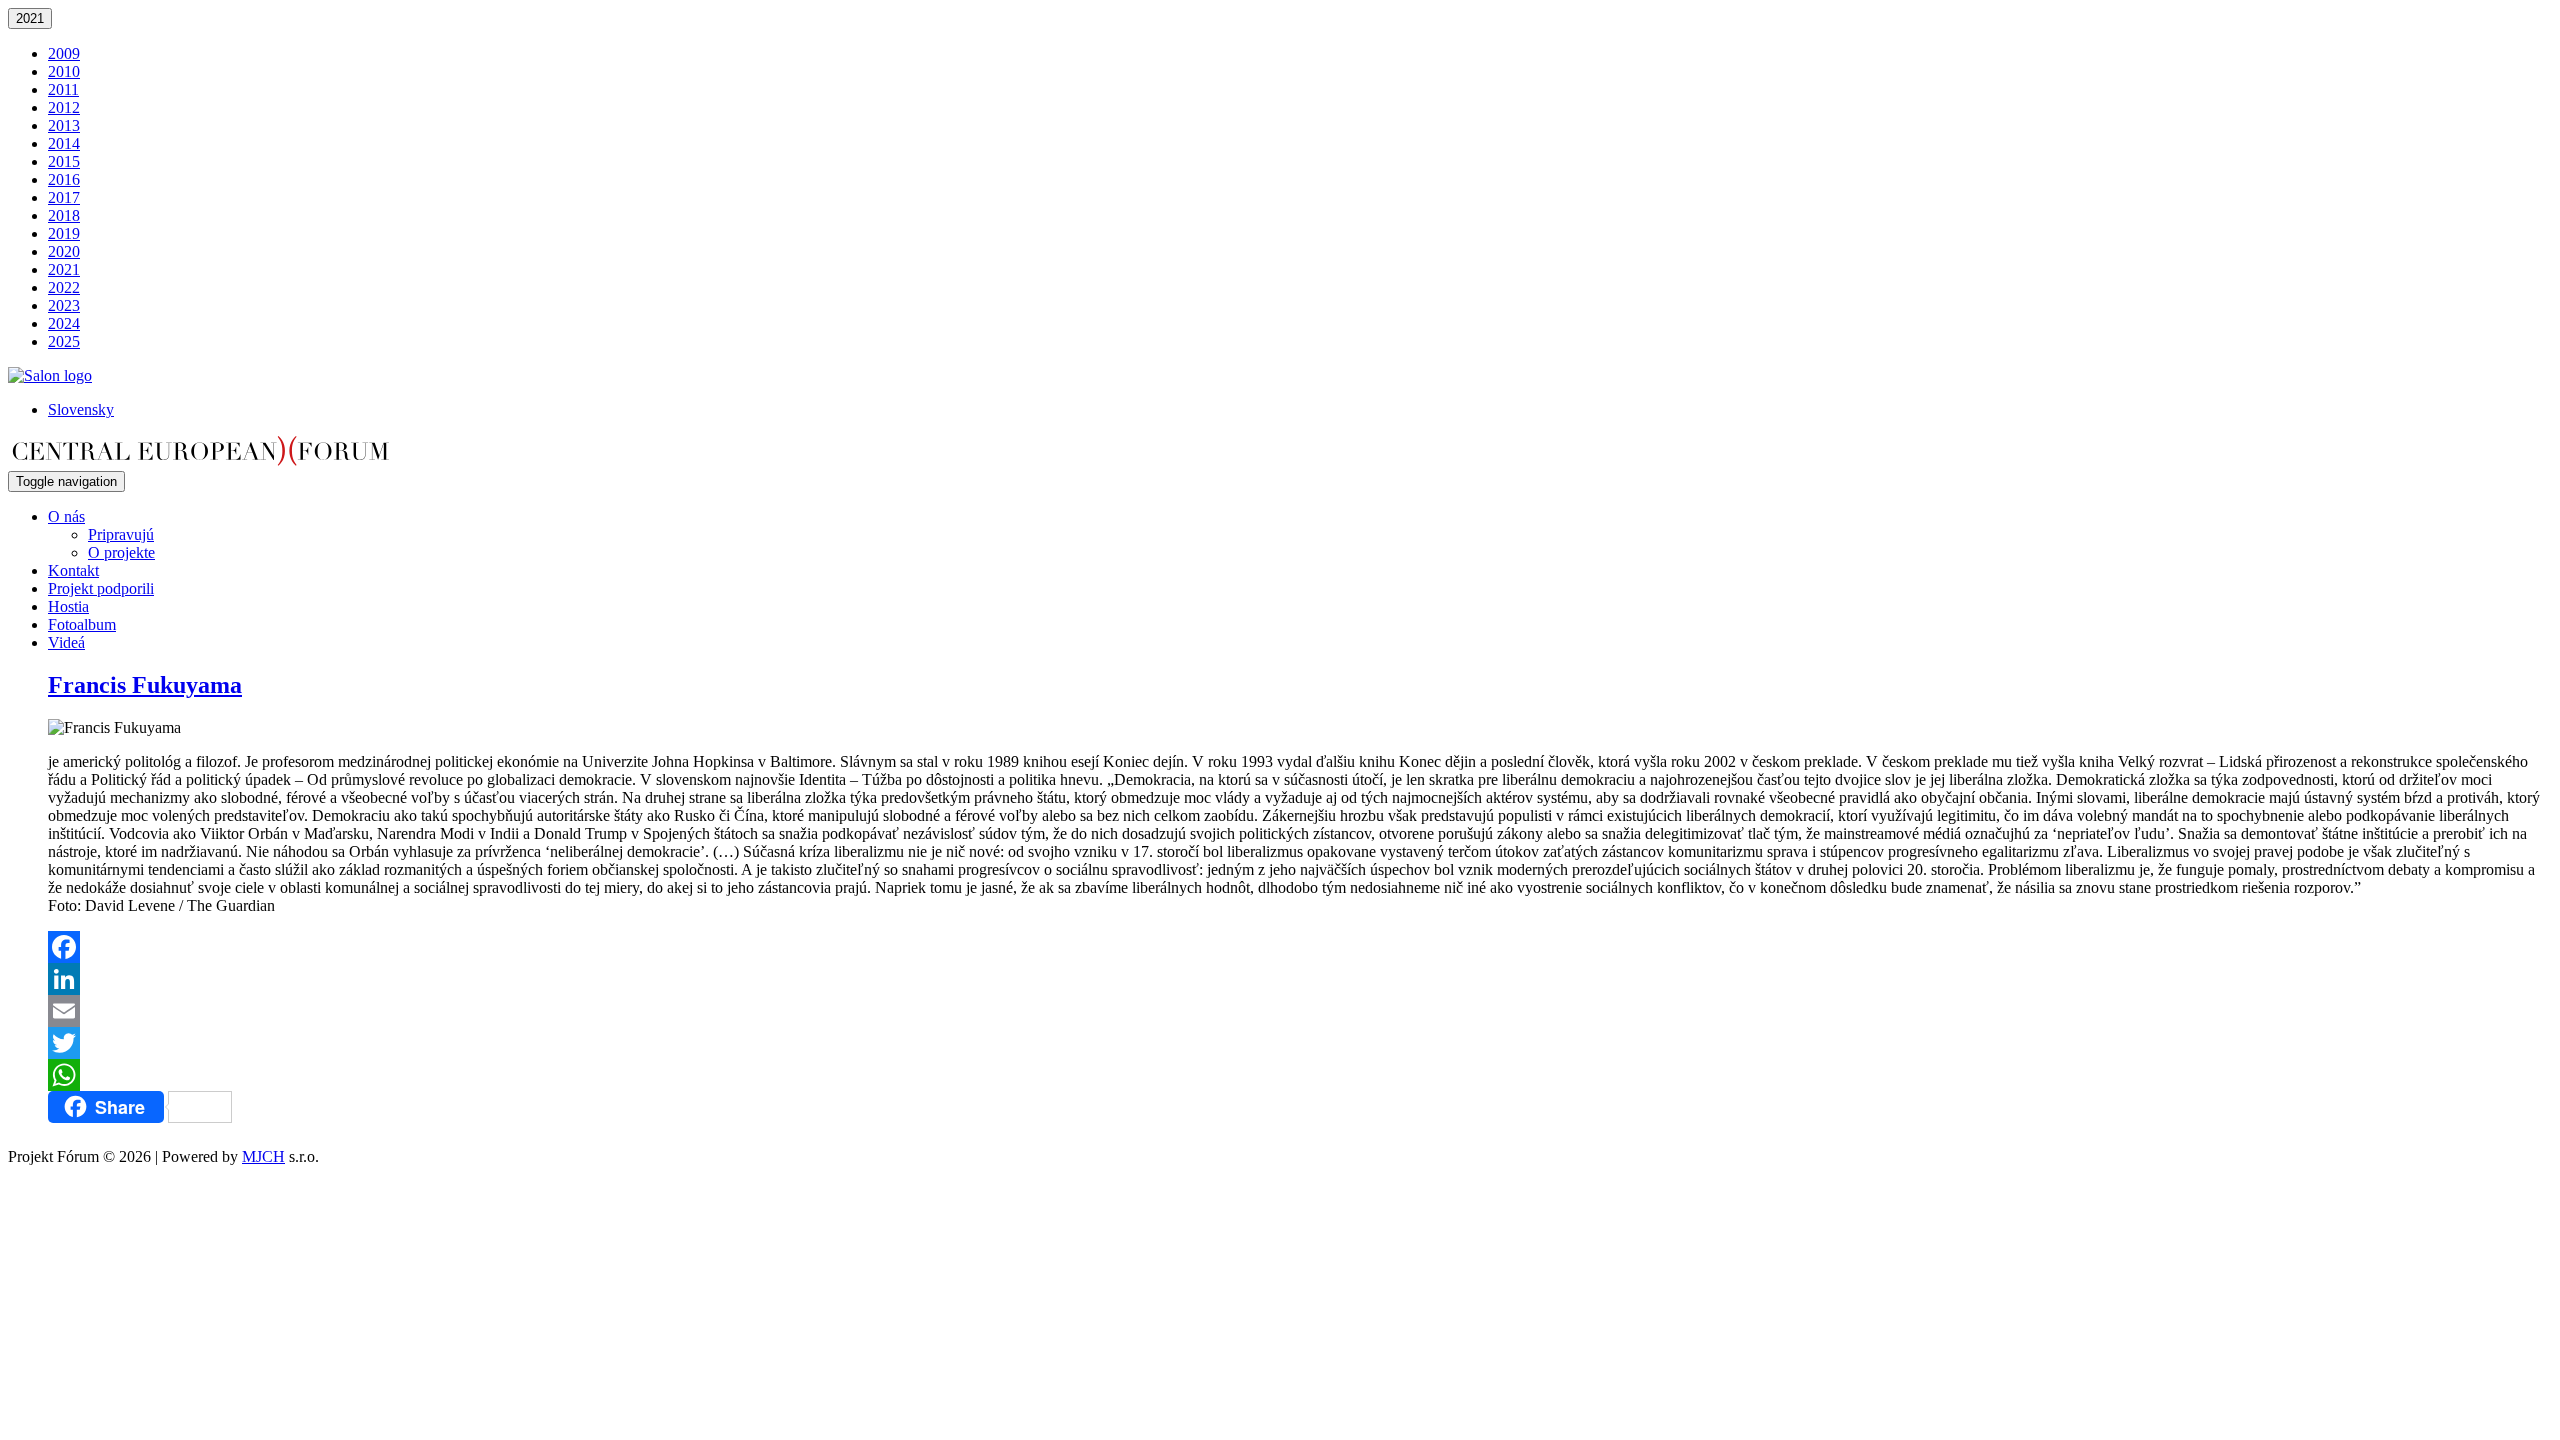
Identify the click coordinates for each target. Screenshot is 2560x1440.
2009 (64, 53)
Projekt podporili (101, 588)
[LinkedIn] (1300, 979)
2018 (64, 215)
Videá (66, 642)
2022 (64, 287)
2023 (64, 305)
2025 (64, 341)
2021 (30, 18)
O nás (66, 516)
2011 (63, 89)
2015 (64, 161)
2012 (64, 107)
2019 (64, 233)
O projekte (121, 552)
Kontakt (73, 570)
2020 (64, 251)
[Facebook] (1300, 947)
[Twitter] (1300, 1043)
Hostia (68, 606)
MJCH (263, 1156)
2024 (64, 323)
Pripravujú (121, 534)
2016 (64, 179)
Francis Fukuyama (145, 685)
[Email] (1300, 1011)
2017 (64, 197)
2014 (64, 143)
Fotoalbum (82, 624)
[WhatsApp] (1300, 1075)
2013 (64, 125)
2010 (64, 71)
